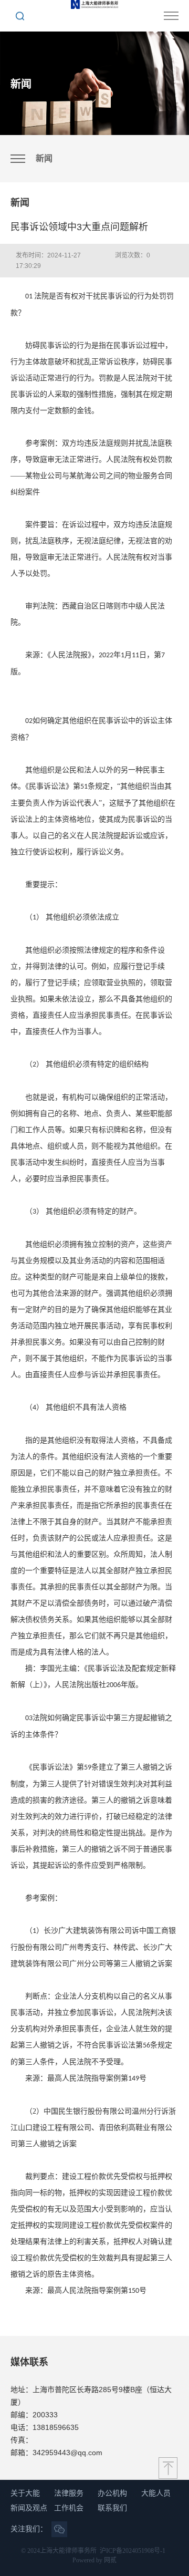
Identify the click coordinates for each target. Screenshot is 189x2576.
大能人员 (156, 2493)
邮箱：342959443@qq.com (56, 2453)
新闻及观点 (29, 2508)
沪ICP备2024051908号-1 (133, 2551)
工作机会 (69, 2508)
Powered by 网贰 (94, 2560)
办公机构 (112, 2493)
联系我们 (112, 2508)
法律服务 (69, 2493)
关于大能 (25, 2493)
